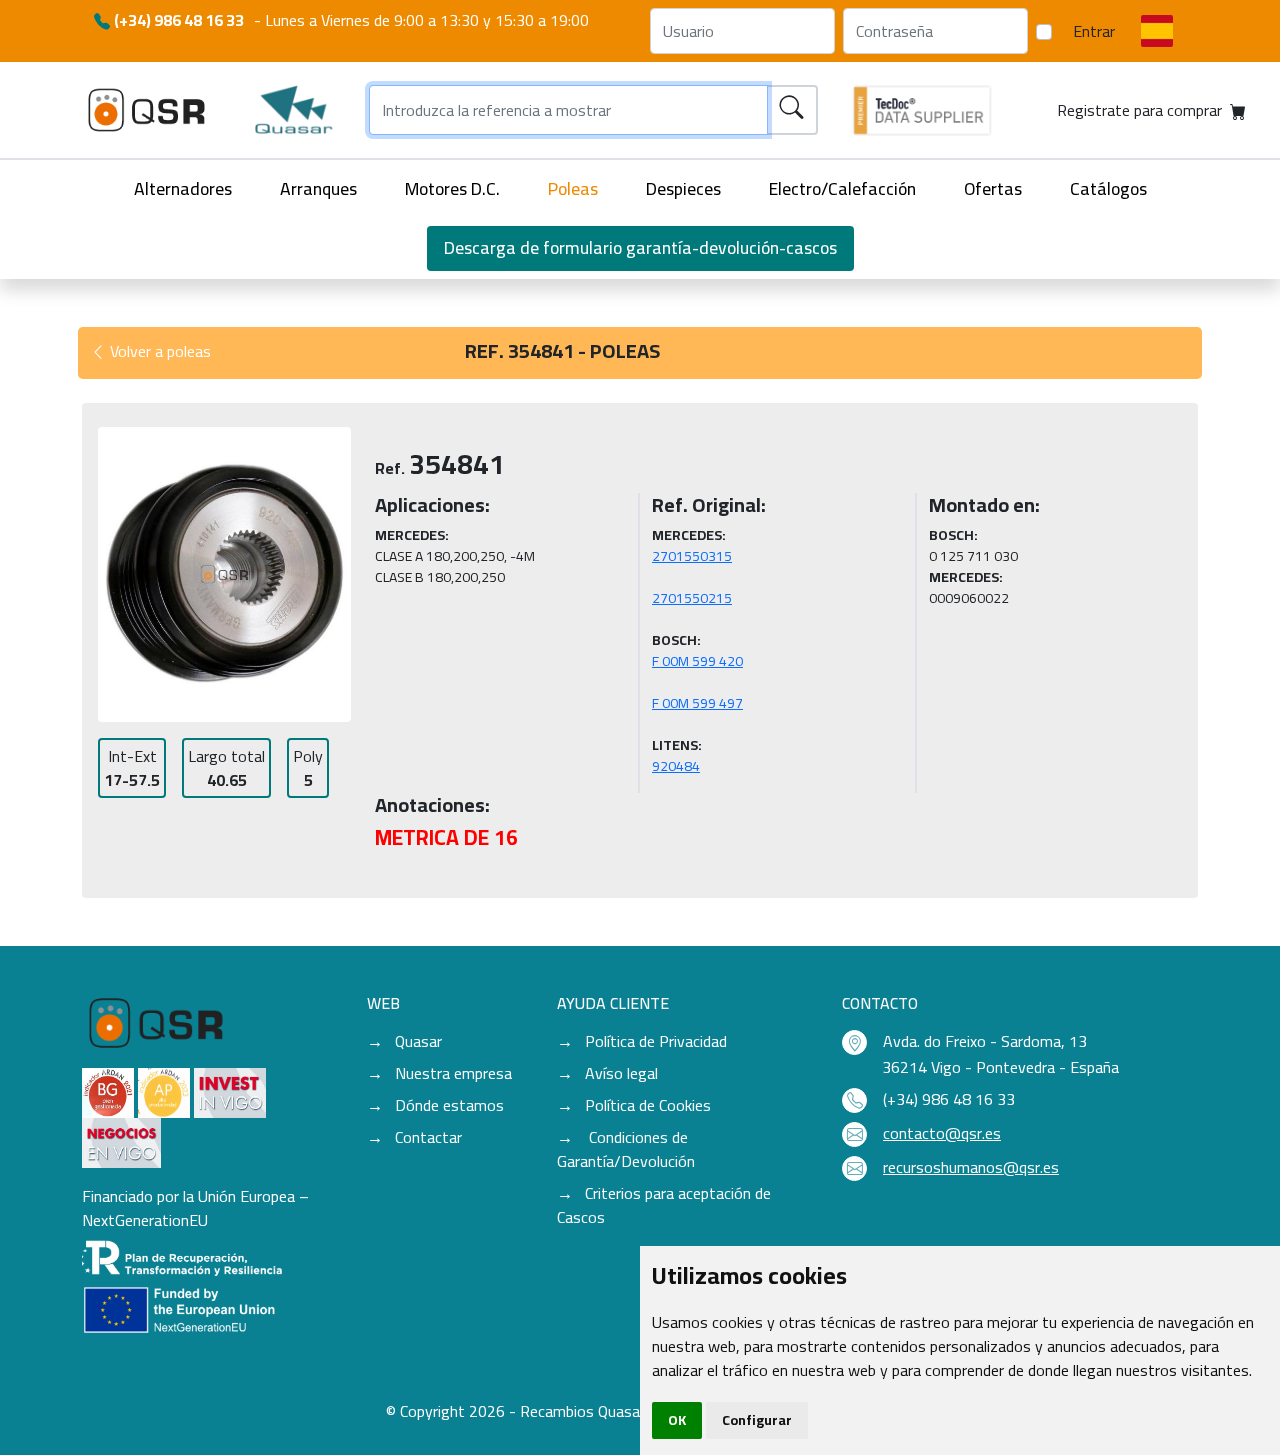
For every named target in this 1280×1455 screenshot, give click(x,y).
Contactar (428, 1137)
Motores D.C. (452, 188)
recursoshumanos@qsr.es (971, 1167)
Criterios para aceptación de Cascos (664, 1205)
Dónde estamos (449, 1105)
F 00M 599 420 (697, 661)
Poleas (573, 188)
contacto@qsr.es (942, 1133)
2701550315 (692, 556)
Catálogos (1108, 188)
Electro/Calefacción (842, 188)
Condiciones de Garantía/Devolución (626, 1149)
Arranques (318, 188)
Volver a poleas (158, 351)
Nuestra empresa (453, 1073)
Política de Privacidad (656, 1041)
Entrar (1094, 31)
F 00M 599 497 (697, 703)
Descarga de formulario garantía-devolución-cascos (640, 247)
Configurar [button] (757, 1420)
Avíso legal (621, 1073)
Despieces (683, 188)
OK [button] (677, 1420)
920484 (676, 766)
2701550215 (692, 598)
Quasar (418, 1041)
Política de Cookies (648, 1105)
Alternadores (183, 188)
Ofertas (993, 188)
